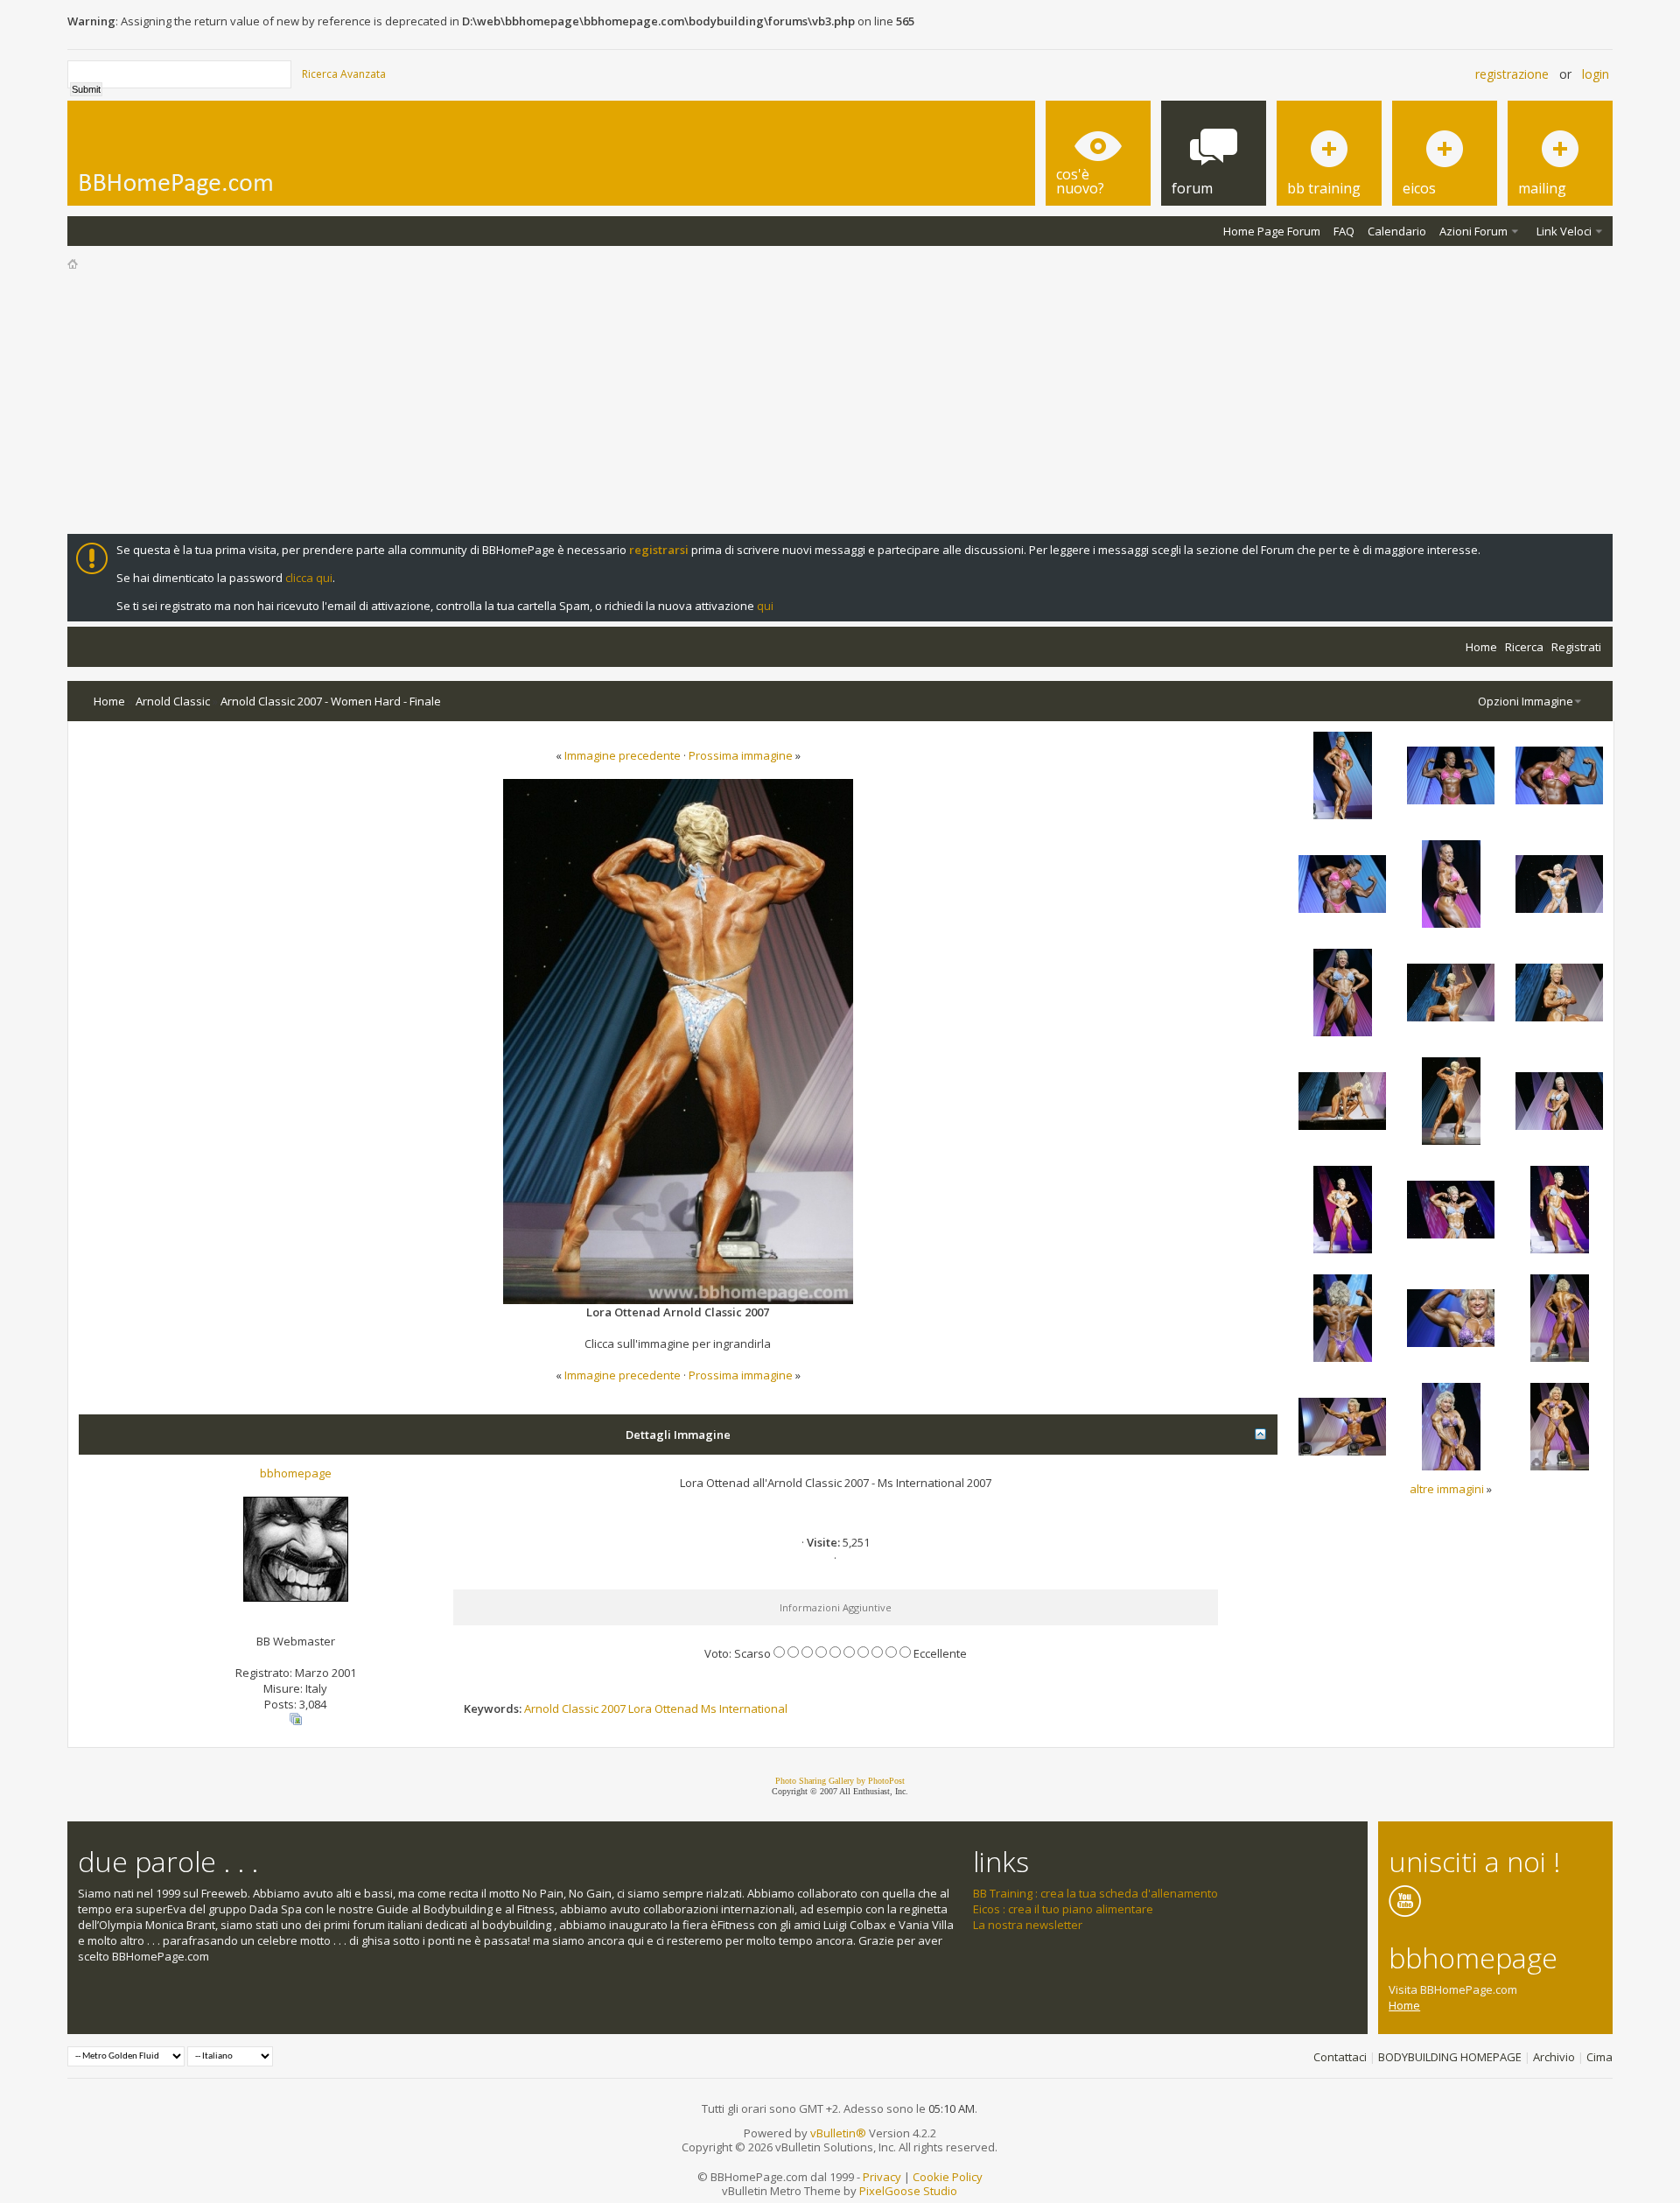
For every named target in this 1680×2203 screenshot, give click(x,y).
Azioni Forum (1473, 231)
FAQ (1344, 231)
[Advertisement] (840, 403)
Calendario (1397, 231)
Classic (580, 1708)
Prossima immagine (741, 755)
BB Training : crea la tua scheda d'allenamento (1095, 1893)
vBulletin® (838, 2133)
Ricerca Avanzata (344, 74)
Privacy (882, 2177)
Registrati (1576, 647)
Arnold (542, 1708)
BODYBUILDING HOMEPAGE (1450, 2057)
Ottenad (676, 1708)
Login (1596, 74)
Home (1481, 647)
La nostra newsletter (1028, 1925)
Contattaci (1340, 2057)
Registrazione (1512, 74)
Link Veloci (1564, 231)
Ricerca (1524, 647)
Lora (640, 1708)
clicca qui (309, 578)
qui (765, 606)
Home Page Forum (1272, 231)
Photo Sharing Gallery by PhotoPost (840, 1781)
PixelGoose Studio (908, 2191)
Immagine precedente (623, 755)
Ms (709, 1708)
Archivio (1554, 2057)
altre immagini (1447, 1489)
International (753, 1708)
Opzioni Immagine (1526, 701)
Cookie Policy (948, 2177)
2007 (613, 1708)
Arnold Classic (173, 701)
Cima (1599, 2057)
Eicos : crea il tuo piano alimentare (1063, 1909)
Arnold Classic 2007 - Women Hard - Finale (331, 701)
